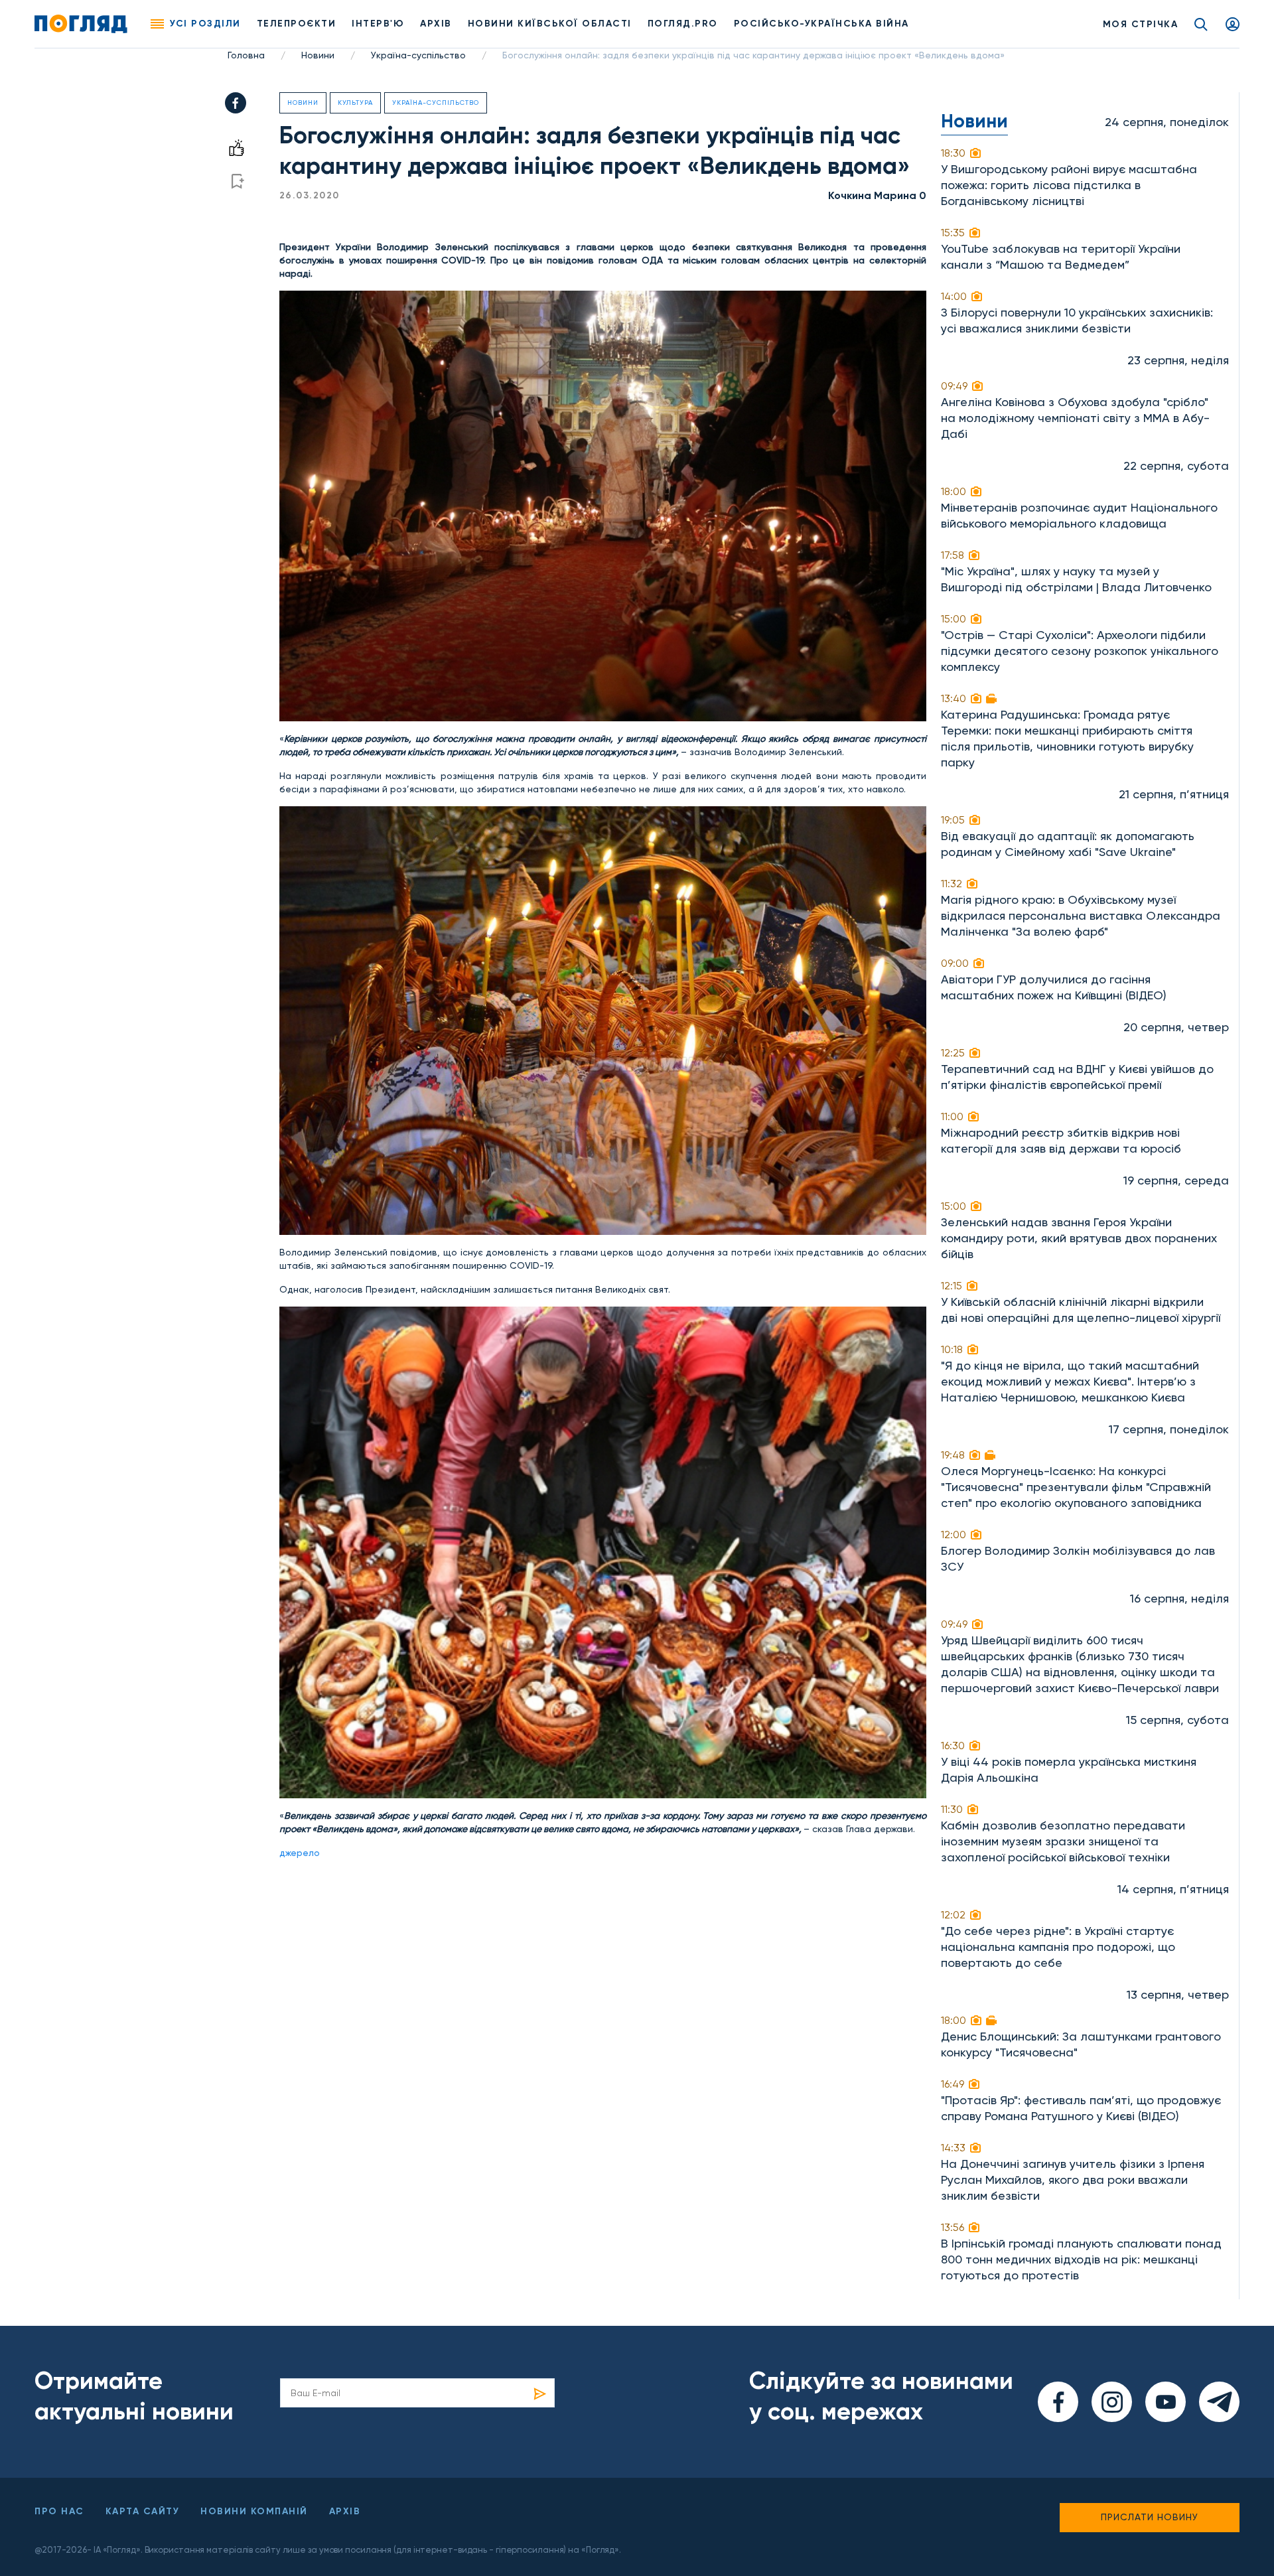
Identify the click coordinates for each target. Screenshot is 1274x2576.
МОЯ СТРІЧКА (1141, 24)
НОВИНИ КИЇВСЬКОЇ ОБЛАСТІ (550, 24)
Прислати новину (1150, 2517)
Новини (318, 55)
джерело (300, 1853)
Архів (436, 24)
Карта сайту (143, 2511)
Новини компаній (254, 2511)
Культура (355, 103)
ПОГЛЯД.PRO (683, 24)
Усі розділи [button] (205, 24)
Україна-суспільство (418, 55)
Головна (246, 55)
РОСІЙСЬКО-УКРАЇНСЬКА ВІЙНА (821, 24)
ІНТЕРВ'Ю (378, 24)
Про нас (59, 2511)
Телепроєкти (297, 24)
